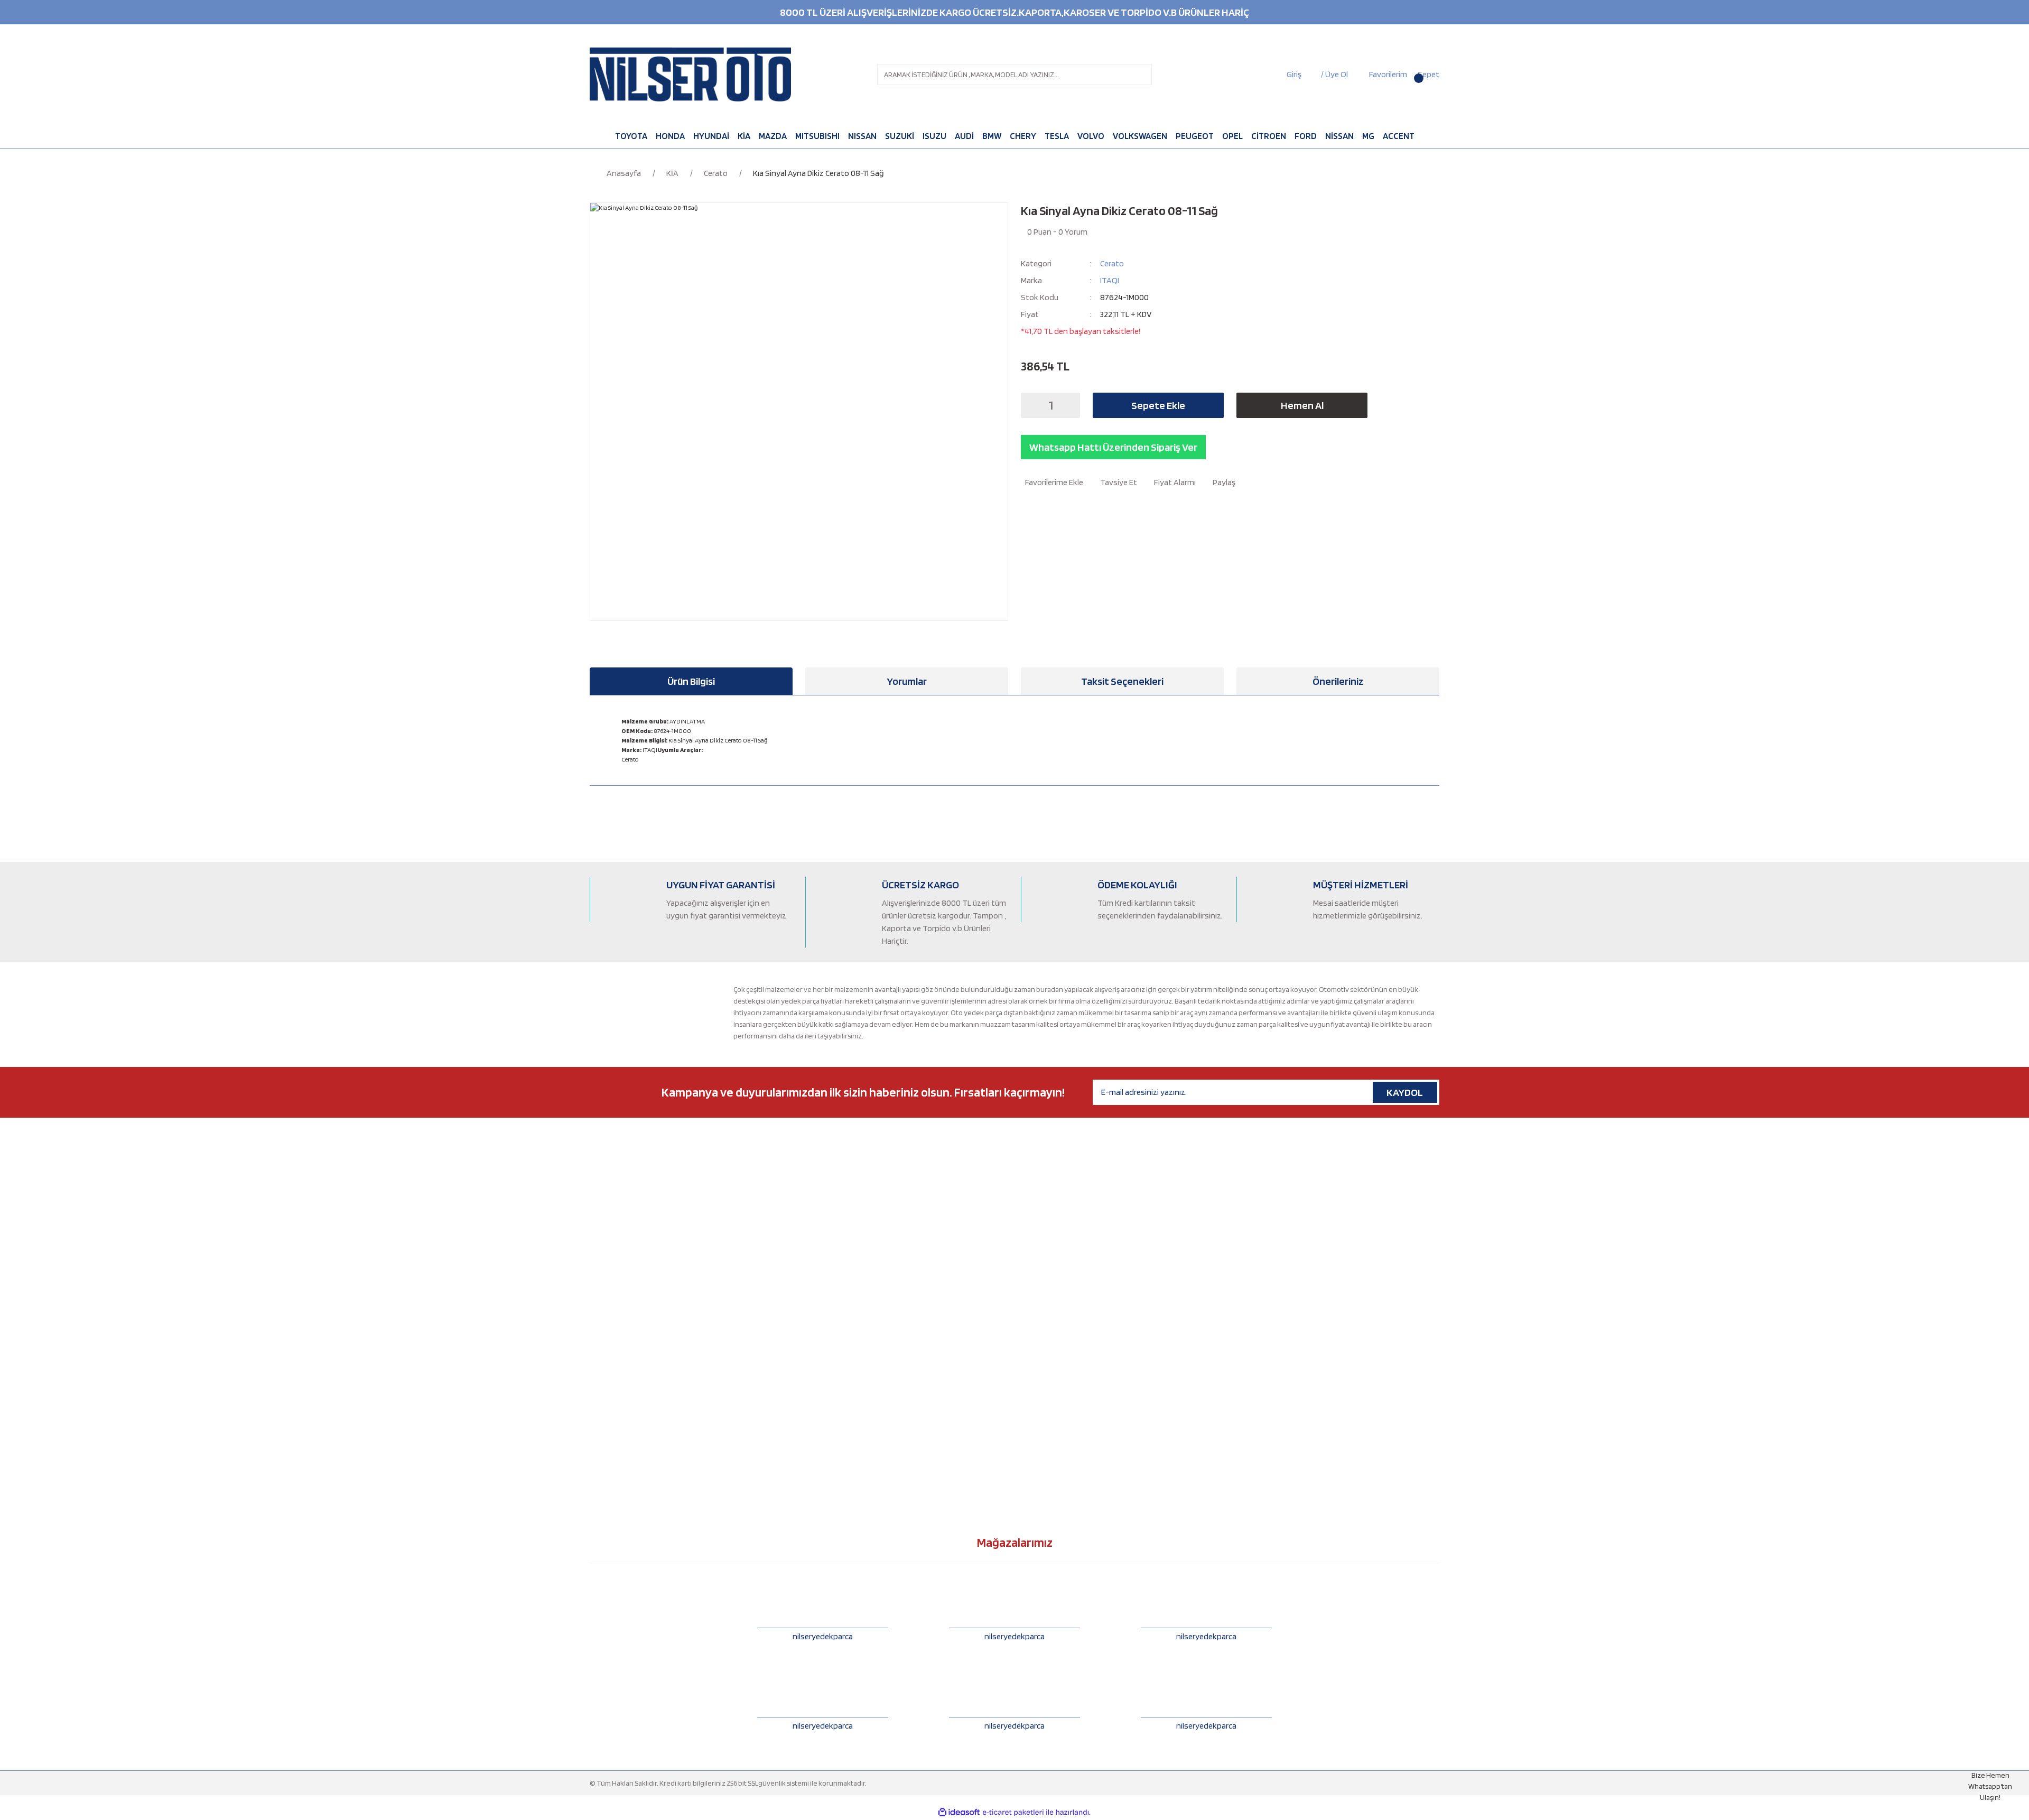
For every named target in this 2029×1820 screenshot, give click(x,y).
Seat (597, 1417)
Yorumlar (907, 681)
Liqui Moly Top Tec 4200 (843, 1399)
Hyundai (603, 1295)
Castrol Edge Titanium (840, 1225)
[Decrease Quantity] (1032, 405)
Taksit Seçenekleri (1122, 681)
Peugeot (603, 1382)
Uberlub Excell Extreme (841, 1295)
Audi (597, 1190)
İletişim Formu (1043, 1208)
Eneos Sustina (827, 1277)
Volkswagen (609, 1452)
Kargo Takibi (1040, 1312)
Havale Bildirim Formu (1055, 1295)
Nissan (600, 1347)
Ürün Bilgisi (691, 681)
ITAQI (1110, 280)
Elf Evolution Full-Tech (840, 1208)
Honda (600, 1277)
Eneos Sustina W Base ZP (844, 1330)
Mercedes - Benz (616, 1330)
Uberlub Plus (825, 1312)
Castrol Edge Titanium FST (846, 1347)
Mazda (600, 1312)
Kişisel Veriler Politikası (1056, 1382)
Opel (597, 1364)
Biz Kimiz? (1036, 1190)
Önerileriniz (1338, 681)
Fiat (595, 1242)
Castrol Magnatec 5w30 (841, 1190)
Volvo (598, 1469)
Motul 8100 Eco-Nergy (840, 1242)
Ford (597, 1260)
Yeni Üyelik (1038, 1242)
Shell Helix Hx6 (827, 1434)
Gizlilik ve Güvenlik (1050, 1347)
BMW (598, 1208)
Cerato (1112, 263)
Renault (602, 1399)
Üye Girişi (1035, 1260)
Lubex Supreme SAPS (838, 1382)
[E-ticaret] (1013, 1813)
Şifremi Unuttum (1046, 1277)
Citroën (602, 1225)
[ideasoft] (959, 1812)
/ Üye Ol (1334, 74)
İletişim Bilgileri (1044, 1225)
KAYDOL (1405, 1092)
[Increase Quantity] (1069, 405)
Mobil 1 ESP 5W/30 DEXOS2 (845, 1364)
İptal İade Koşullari (1049, 1364)
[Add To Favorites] (1052, 482)
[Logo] (690, 75)
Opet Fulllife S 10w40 (837, 1417)
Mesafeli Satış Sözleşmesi (1060, 1330)
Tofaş (598, 1434)
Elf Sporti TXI (825, 1260)
